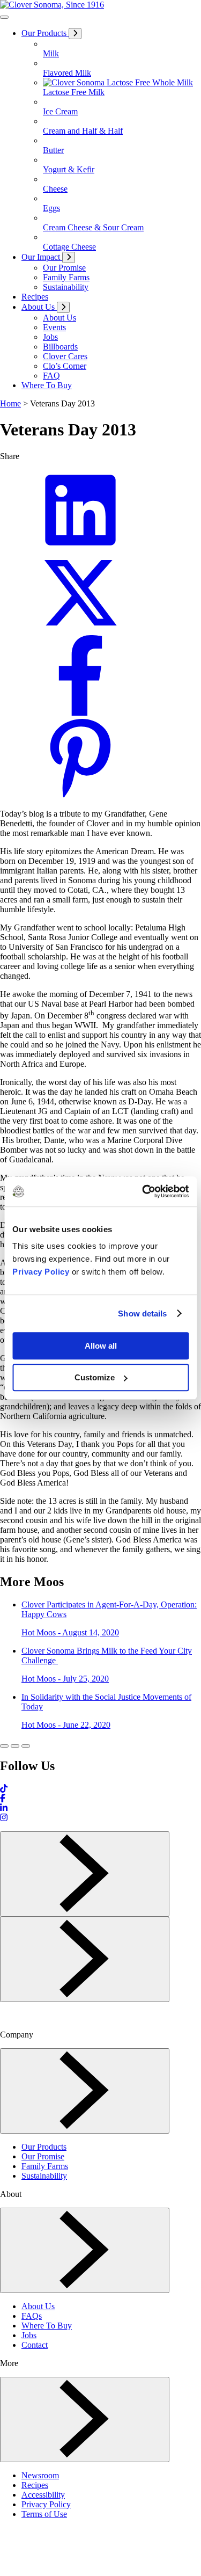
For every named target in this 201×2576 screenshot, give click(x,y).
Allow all (101, 1346)
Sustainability (44, 2176)
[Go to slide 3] (26, 1746)
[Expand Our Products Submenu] (75, 34)
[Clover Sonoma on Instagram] (4, 1818)
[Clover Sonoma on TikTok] (4, 1789)
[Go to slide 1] (4, 1746)
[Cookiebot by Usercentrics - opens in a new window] (143, 1191)
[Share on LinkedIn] (80, 547)
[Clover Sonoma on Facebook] (3, 1798)
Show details (142, 1314)
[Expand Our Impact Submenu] (69, 257)
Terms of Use (44, 2514)
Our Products (44, 2147)
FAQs (32, 2316)
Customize (95, 1377)
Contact (35, 2345)
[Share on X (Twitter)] (80, 630)
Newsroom (40, 2475)
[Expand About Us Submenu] (63, 307)
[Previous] (85, 1874)
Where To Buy (47, 2326)
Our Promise (43, 2156)
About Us (38, 2306)
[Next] (85, 1959)
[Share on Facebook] (80, 713)
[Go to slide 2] (15, 1746)
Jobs (29, 2335)
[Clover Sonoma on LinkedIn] (4, 1808)
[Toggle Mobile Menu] (4, 17)
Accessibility (43, 2495)
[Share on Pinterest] (80, 795)
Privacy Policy (41, 1272)
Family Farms (45, 2166)
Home (10, 403)
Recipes (35, 2485)
